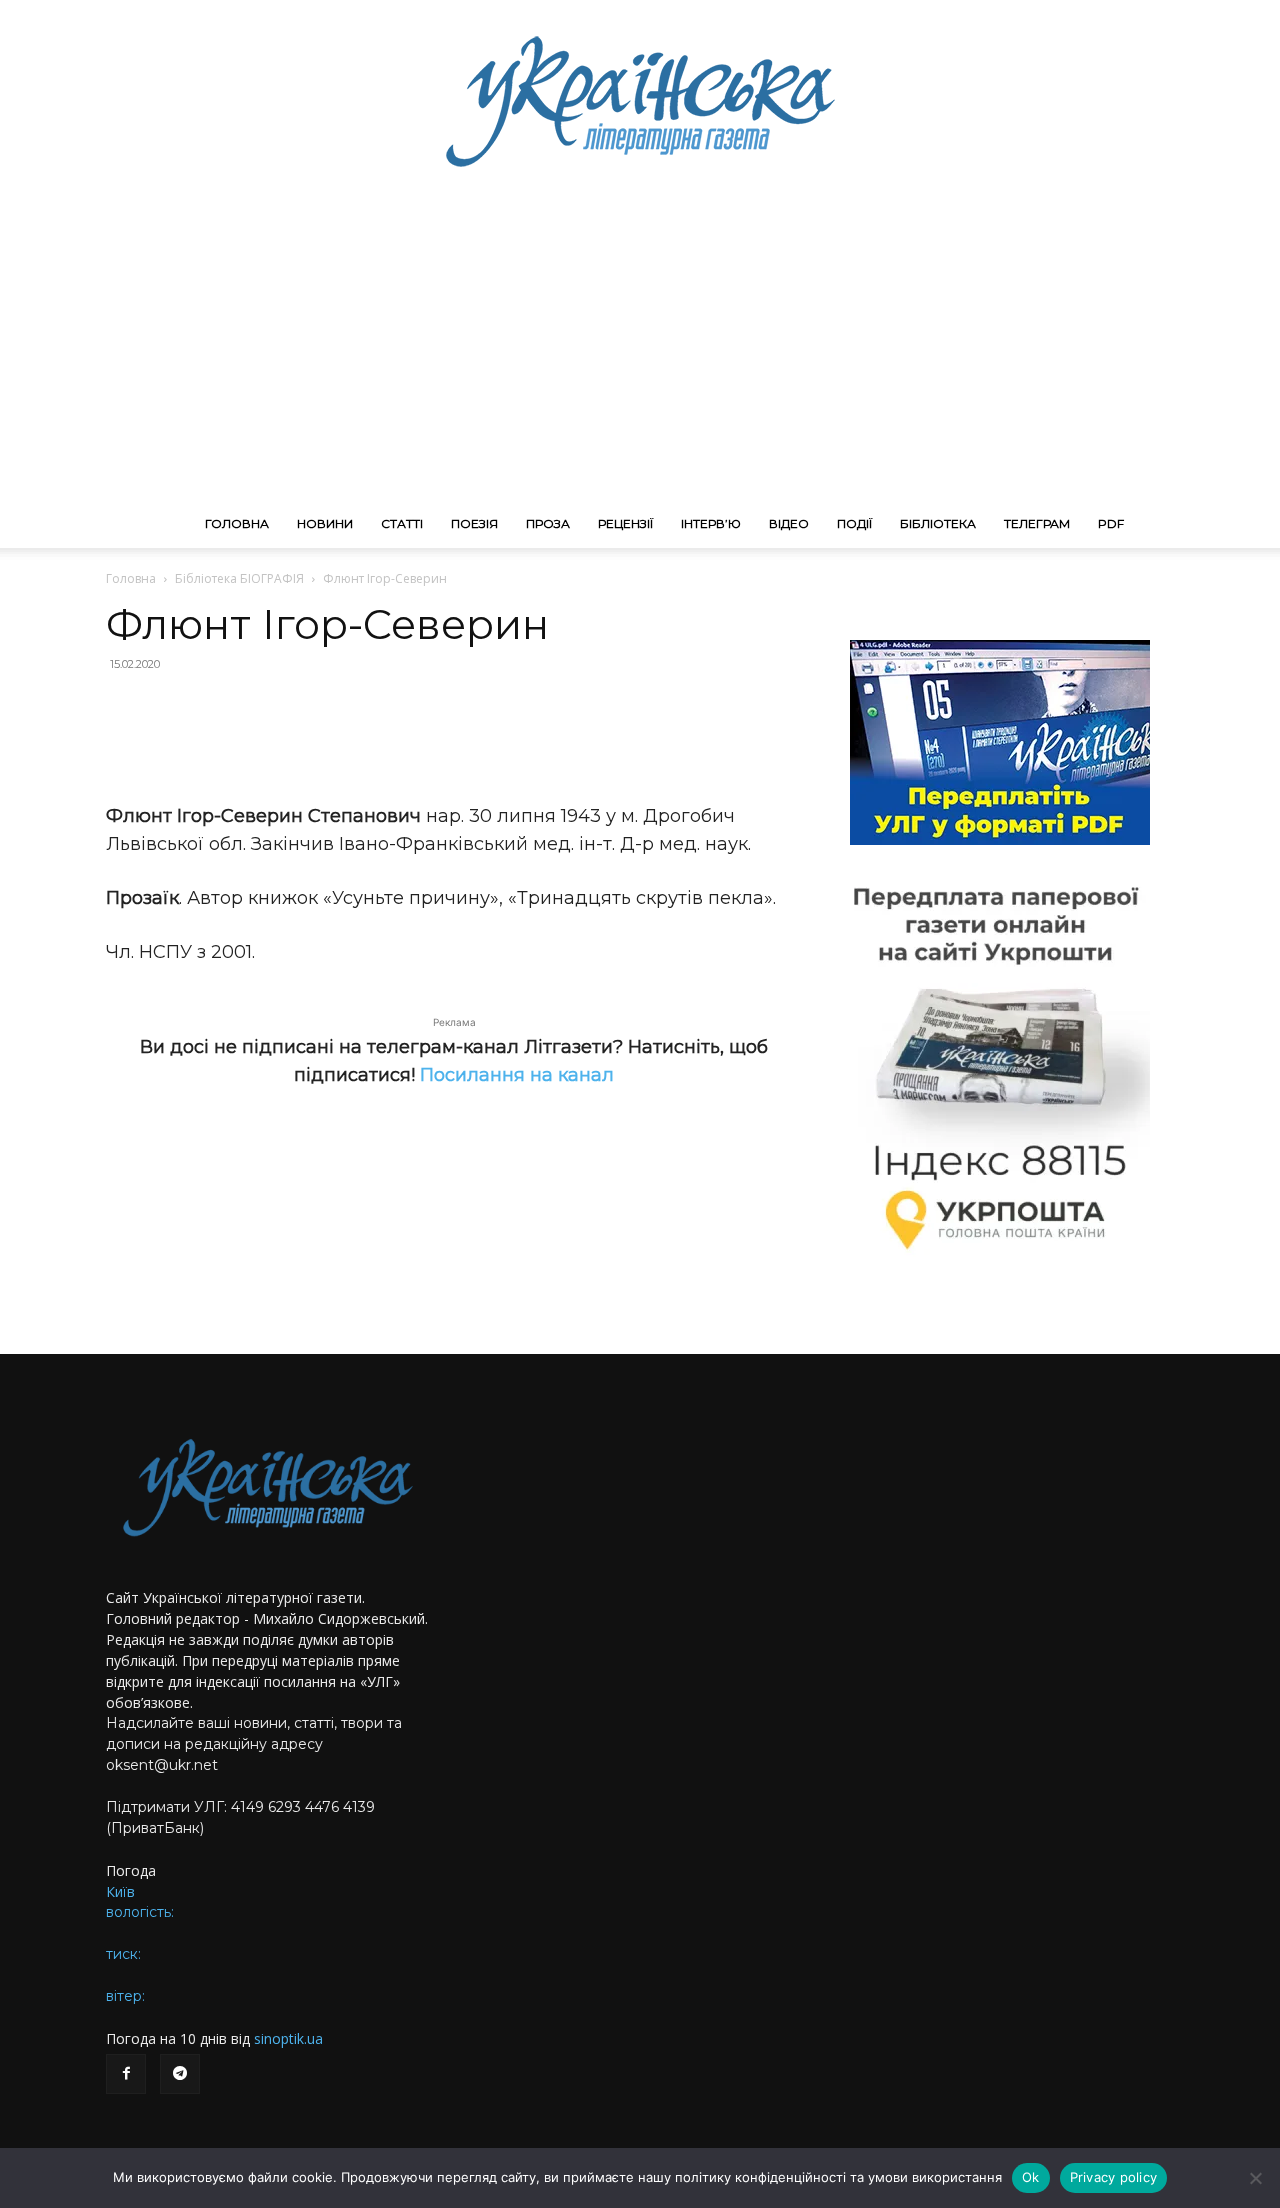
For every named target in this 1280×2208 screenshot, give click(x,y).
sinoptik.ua (288, 2038)
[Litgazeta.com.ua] (640, 100)
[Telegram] (180, 2074)
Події (854, 523)
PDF (1111, 523)
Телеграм (1037, 523)
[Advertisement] (640, 350)
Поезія (474, 523)
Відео (789, 523)
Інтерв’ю (711, 523)
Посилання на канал (517, 1075)
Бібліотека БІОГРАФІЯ (239, 578)
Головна (237, 523)
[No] (1255, 2178)
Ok (1031, 2177)
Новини (325, 523)
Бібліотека (938, 523)
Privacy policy (1114, 2177)
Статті (402, 523)
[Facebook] (126, 2074)
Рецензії (625, 523)
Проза (548, 523)
